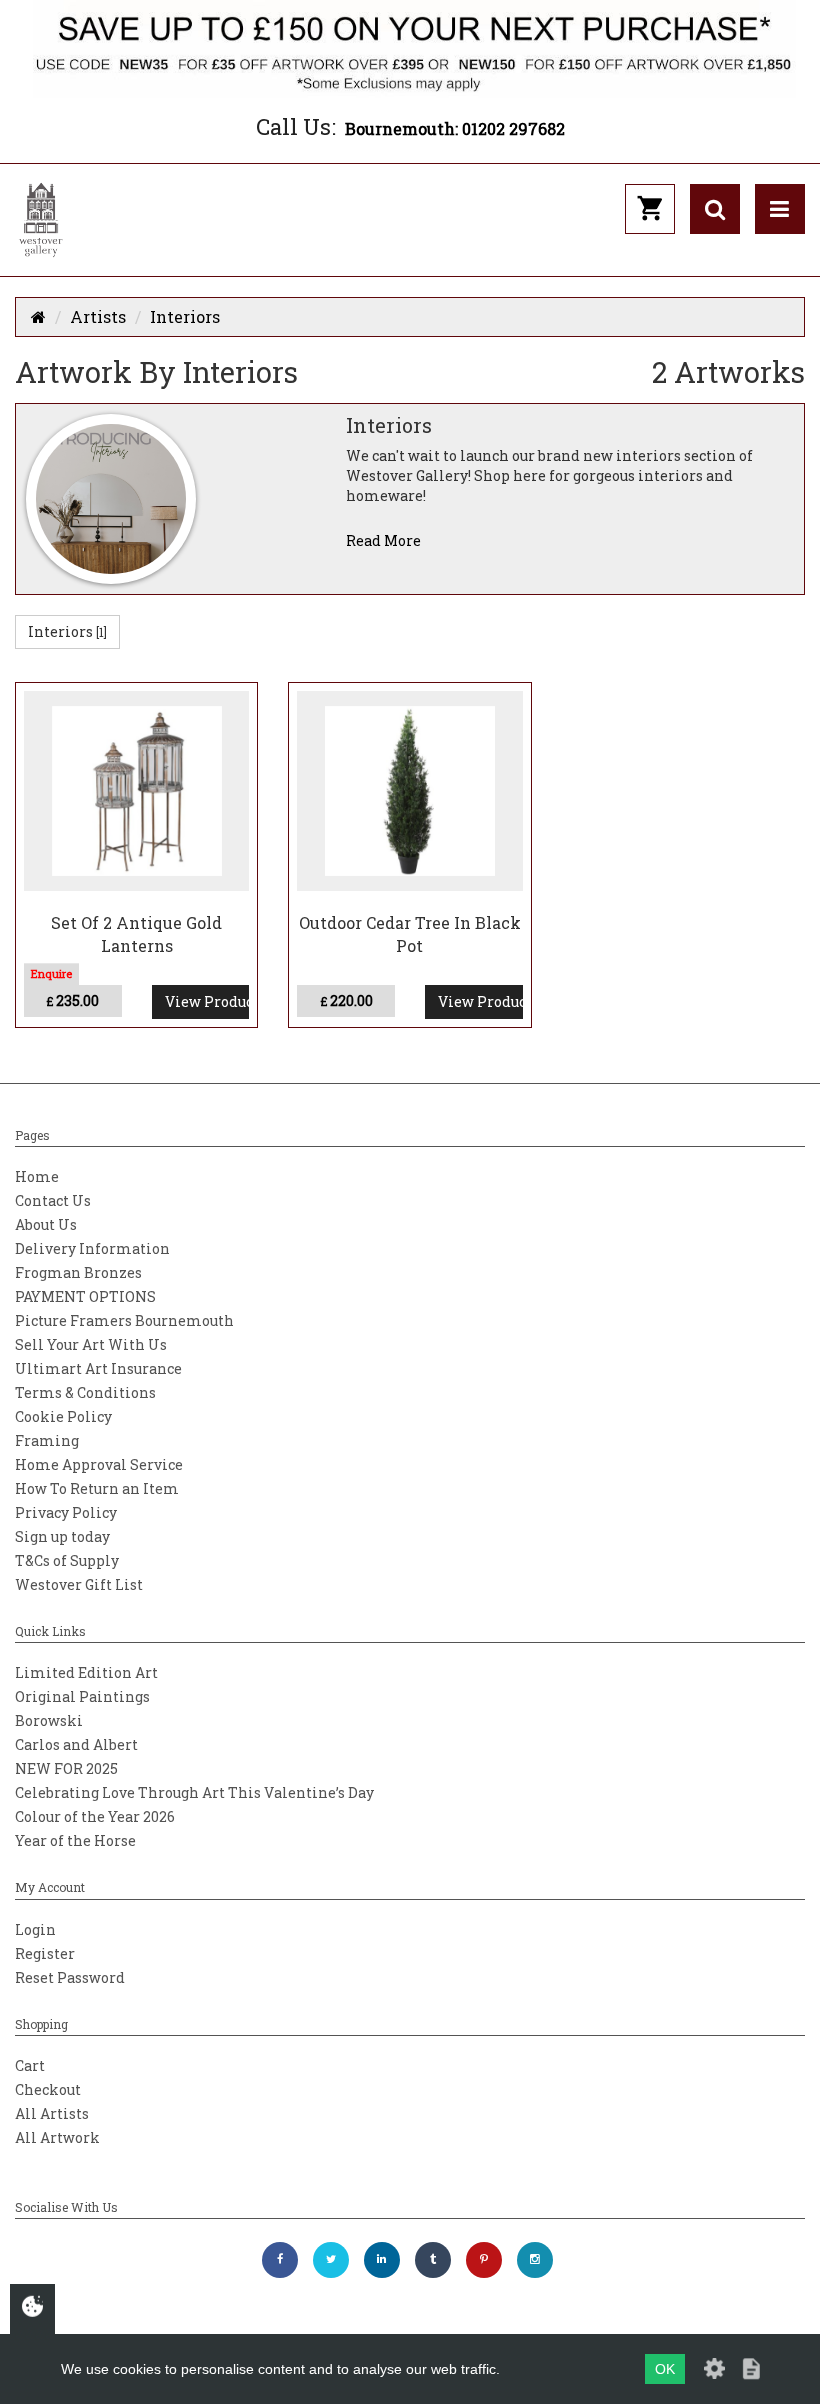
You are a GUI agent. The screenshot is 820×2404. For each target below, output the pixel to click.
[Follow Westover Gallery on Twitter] (331, 2260)
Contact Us (53, 1200)
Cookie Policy (63, 1416)
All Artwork (57, 2137)
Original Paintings (82, 1696)
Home (37, 1176)
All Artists (52, 2113)
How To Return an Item (97, 1488)
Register (45, 1953)
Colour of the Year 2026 (95, 1816)
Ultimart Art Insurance (98, 1368)
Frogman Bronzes (78, 1272)
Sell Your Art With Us (91, 1344)
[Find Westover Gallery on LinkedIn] (382, 2260)
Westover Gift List (79, 1584)
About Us (46, 1224)
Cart (30, 2065)
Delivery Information (92, 1248)
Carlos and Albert (76, 1744)
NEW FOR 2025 (66, 1768)
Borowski (49, 1720)
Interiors (185, 316)
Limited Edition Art (86, 1672)
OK (665, 2369)
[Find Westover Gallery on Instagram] (535, 2260)
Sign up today (62, 1536)
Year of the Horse (75, 1840)
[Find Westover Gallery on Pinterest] (484, 2260)
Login (35, 1929)
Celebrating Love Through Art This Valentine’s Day (194, 1792)
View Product (207, 1001)
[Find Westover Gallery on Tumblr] (433, 2260)
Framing (47, 1440)
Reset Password (70, 1977)
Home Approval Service (99, 1464)
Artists (98, 316)
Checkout (48, 2089)
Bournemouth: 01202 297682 (455, 128)
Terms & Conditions (85, 1392)
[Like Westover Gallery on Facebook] (280, 2260)
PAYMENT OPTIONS (85, 1296)
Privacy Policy (66, 1512)
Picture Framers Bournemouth (124, 1320)
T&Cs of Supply (67, 1560)
